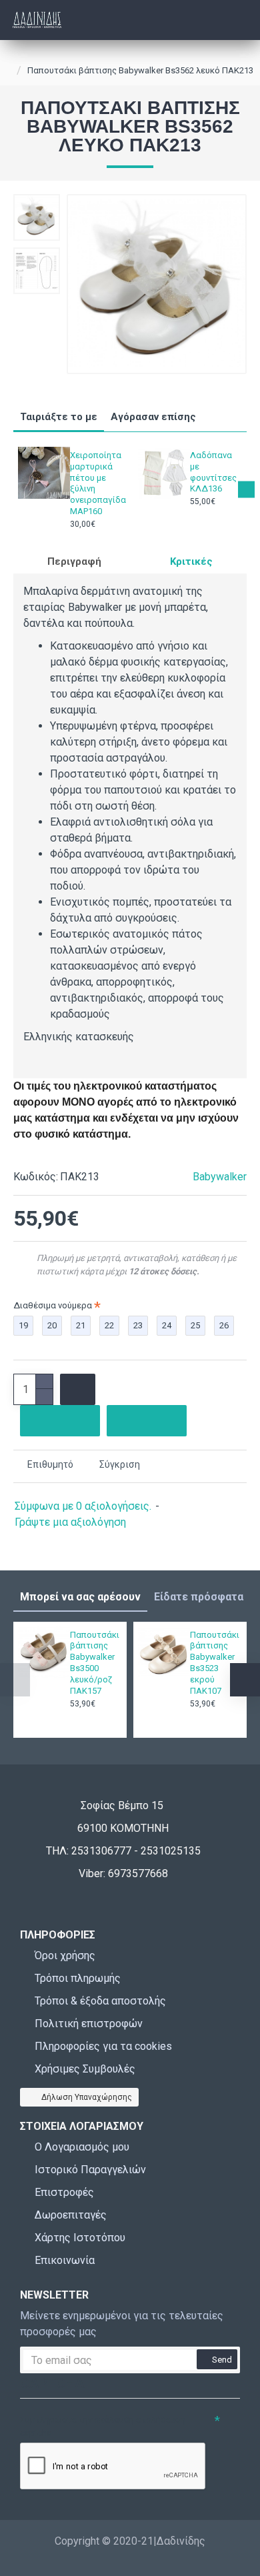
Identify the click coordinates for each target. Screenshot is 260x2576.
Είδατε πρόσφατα (199, 1597)
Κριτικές (191, 561)
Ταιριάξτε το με (59, 417)
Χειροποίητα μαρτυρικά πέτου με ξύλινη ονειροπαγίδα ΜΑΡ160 (94, 483)
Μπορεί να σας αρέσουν (80, 1597)
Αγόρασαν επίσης (153, 417)
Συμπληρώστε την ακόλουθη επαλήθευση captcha (103, 2426)
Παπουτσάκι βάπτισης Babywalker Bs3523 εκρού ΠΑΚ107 (214, 1663)
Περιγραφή (74, 561)
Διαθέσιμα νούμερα (53, 1305)
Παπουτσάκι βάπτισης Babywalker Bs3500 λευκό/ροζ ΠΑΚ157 (94, 1663)
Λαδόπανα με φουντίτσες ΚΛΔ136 (213, 472)
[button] (14, 490)
